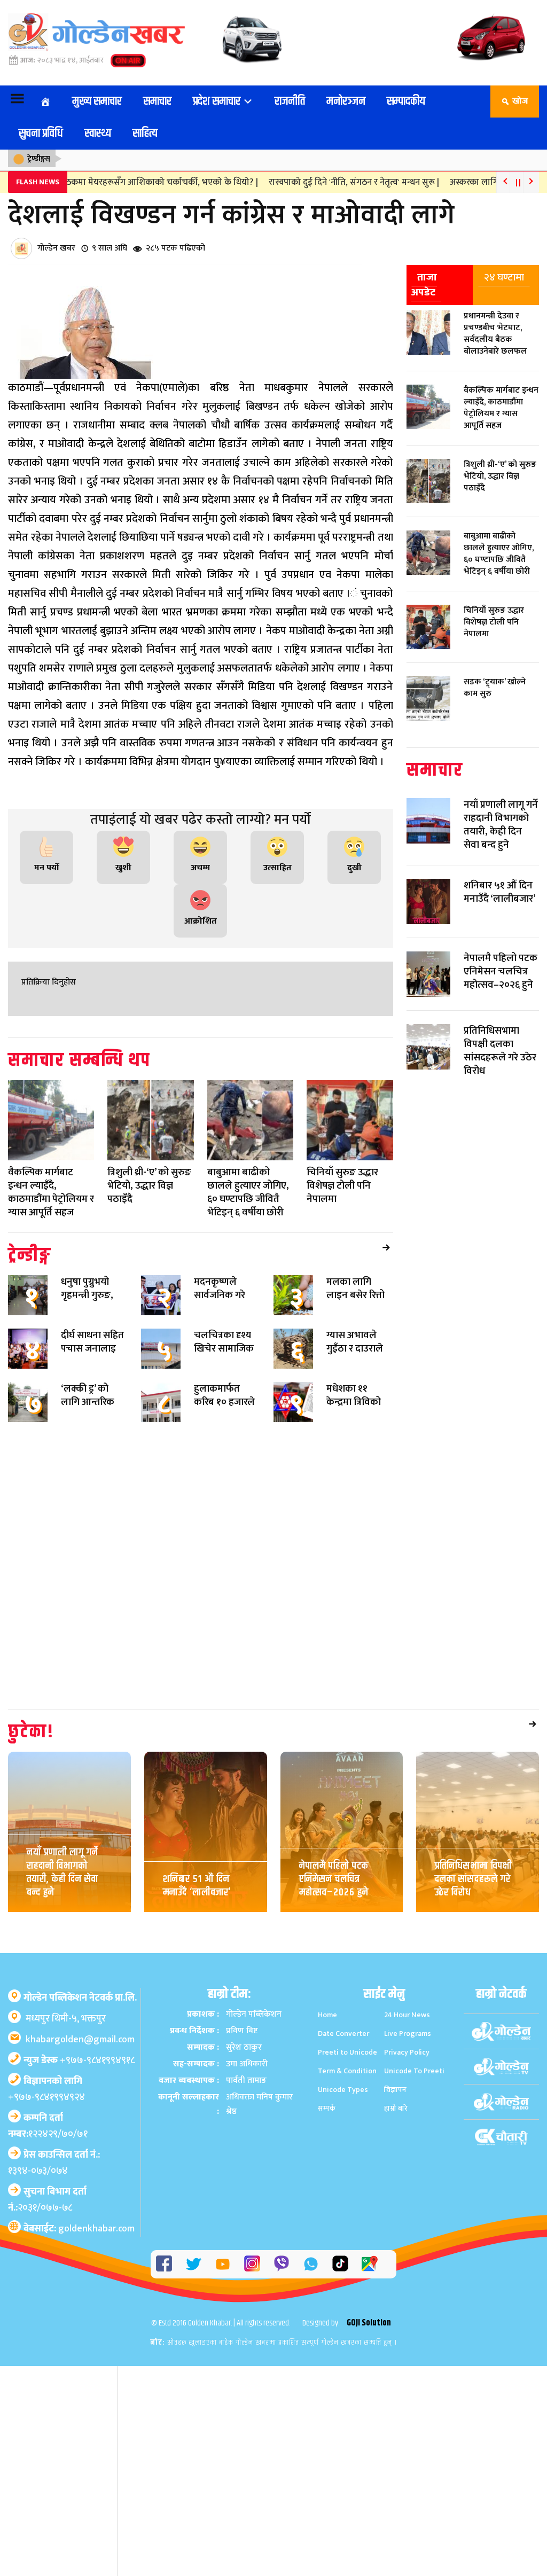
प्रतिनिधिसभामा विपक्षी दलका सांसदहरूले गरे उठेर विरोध (473, 1876)
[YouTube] (223, 2253)
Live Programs (408, 2023)
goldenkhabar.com (96, 2218)
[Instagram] (252, 2253)
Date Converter (343, 2023)
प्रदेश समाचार (218, 102)
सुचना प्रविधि (41, 134)
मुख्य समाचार (97, 102)
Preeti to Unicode (347, 2042)
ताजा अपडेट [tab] (424, 284)
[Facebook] (164, 2253)
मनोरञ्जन (346, 102)
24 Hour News (407, 2004)
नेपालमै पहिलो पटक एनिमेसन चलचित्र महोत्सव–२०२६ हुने (334, 1876)
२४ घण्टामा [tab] (504, 277)
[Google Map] (370, 2253)
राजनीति (290, 102)
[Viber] (282, 2253)
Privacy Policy (407, 2042)
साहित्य (145, 134)
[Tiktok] (340, 2253)
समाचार (157, 102)
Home (327, 2004)
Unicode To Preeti (414, 2060)
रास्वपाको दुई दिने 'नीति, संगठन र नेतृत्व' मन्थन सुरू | (337, 182)
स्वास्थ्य (98, 134)
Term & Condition (347, 2060)
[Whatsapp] (311, 2253)
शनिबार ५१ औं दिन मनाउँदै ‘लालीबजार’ (197, 1884)
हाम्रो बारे (396, 2098)
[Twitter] (193, 2253)
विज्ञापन (395, 2079)
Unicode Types (343, 2079)
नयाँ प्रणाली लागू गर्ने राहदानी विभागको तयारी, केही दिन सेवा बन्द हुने (62, 1869)
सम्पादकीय (406, 102)
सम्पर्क (327, 2098)
